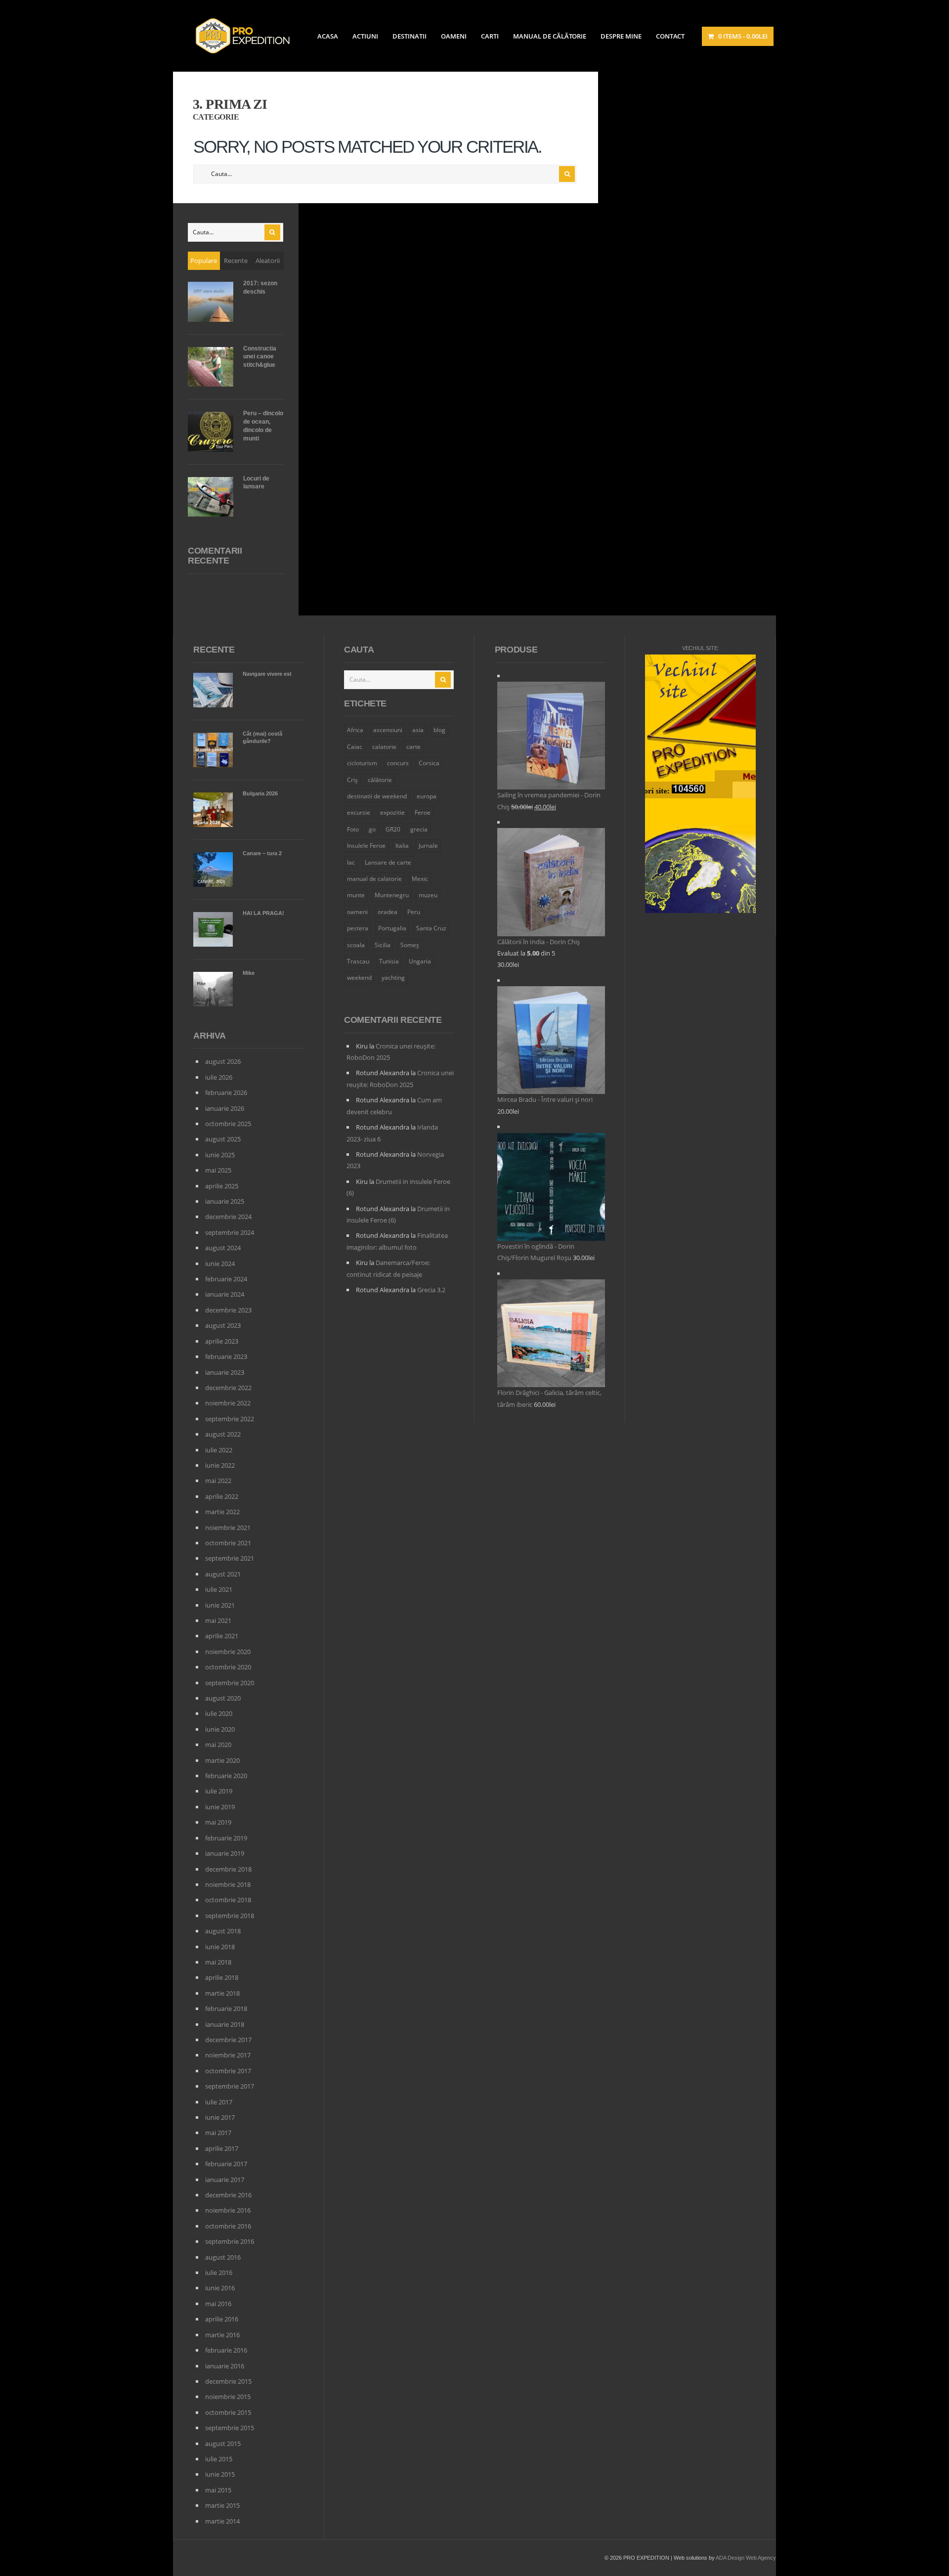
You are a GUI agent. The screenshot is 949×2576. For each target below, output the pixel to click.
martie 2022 (222, 1512)
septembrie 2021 (230, 1558)
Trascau (358, 961)
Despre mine (621, 36)
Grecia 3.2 (431, 1290)
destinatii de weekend (377, 796)
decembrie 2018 (228, 1869)
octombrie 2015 (228, 2412)
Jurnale (428, 846)
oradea (388, 912)
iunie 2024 (220, 1264)
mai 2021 (218, 1620)
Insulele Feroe (366, 846)
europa (427, 796)
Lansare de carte (388, 862)
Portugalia (392, 928)
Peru (414, 912)
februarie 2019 (226, 1838)
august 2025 (223, 1139)
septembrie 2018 (230, 1916)
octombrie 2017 (228, 2071)
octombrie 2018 (228, 1900)
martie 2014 (222, 2521)
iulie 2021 (219, 1589)
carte (413, 747)
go (372, 829)
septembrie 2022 (230, 1419)
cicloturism (362, 763)
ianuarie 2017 (225, 2180)
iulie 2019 (219, 1791)
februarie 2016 (226, 2350)
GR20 (393, 829)
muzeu (428, 895)
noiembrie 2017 (228, 2055)
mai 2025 (218, 1170)
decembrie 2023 (228, 1310)
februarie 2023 (226, 1356)
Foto (353, 829)
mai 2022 (218, 1481)
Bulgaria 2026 (260, 793)
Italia (402, 846)
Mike (249, 973)
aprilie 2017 (222, 2148)
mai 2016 (218, 2304)
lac (351, 862)
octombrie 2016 (228, 2226)
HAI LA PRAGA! (263, 913)
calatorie (384, 747)
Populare (204, 261)
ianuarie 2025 (225, 1201)
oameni (357, 912)
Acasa (328, 36)
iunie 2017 (220, 2117)
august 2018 (223, 1931)
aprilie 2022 (222, 1496)
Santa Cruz (431, 928)
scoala (356, 945)
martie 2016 (222, 2335)
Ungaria (420, 961)
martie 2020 (222, 1760)
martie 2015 (222, 2505)
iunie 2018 (220, 1947)
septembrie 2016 (230, 2241)
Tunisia (389, 961)
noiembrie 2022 (228, 1403)
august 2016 (223, 2257)
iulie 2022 (219, 1450)
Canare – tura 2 (262, 853)
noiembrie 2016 (228, 2210)
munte (356, 895)
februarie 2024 (226, 1279)
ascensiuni (388, 730)
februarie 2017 (226, 2164)
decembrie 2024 (228, 1217)
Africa (355, 730)
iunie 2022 (220, 1465)
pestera (358, 928)
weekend (359, 978)
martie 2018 (222, 1993)
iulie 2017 (219, 2102)
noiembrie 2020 (228, 1652)
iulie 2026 (219, 1077)
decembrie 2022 (228, 1388)
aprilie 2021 (222, 1636)
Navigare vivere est (267, 674)
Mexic (420, 879)
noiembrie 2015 (228, 2397)
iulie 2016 (219, 2272)
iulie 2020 (219, 1713)
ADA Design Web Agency (746, 2558)
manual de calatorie (374, 879)
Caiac (355, 747)
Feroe (423, 812)
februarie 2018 (226, 2008)
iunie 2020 (220, 1729)
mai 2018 (218, 1962)
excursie (359, 812)
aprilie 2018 (222, 1977)
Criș (352, 780)
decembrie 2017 (228, 2040)
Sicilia (383, 945)
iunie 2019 (220, 1807)
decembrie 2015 (228, 2381)
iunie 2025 (220, 1155)
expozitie (392, 812)
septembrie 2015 (230, 2428)
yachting (393, 978)
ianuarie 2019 (225, 1853)
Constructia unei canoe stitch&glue (260, 357)
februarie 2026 (226, 1092)
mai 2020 (218, 1745)
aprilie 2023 (222, 1341)
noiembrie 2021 (228, 1528)
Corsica (429, 763)
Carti (490, 36)
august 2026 (223, 1061)
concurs (398, 763)
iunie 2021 (220, 1605)
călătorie (380, 780)
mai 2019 (218, 1822)
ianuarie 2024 (225, 1294)
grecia (419, 829)
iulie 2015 (219, 2459)
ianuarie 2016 (225, 2366)
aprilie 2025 (222, 1186)
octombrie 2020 (228, 1667)
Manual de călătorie (550, 36)
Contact (670, 36)
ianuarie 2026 (225, 1108)
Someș (410, 945)
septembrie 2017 (230, 2086)
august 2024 (223, 1248)
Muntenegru (392, 895)
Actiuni (365, 36)
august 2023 (223, 1325)
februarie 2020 (226, 1776)
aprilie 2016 (222, 2319)
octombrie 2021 (228, 1543)
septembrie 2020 (230, 1683)
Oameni (454, 36)
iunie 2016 (220, 2288)
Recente (236, 261)
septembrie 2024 (230, 1232)
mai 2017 (218, 2133)
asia (418, 730)
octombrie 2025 (228, 1124)
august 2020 (223, 1698)
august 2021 (223, 1574)
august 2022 (223, 1434)
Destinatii (410, 36)
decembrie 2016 (228, 2195)
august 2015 (223, 2444)
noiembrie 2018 (228, 1884)
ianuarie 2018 (225, 2024)
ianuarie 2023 (225, 1372)
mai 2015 (218, 2490)
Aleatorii (268, 261)
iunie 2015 (220, 2474)
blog (439, 730)
